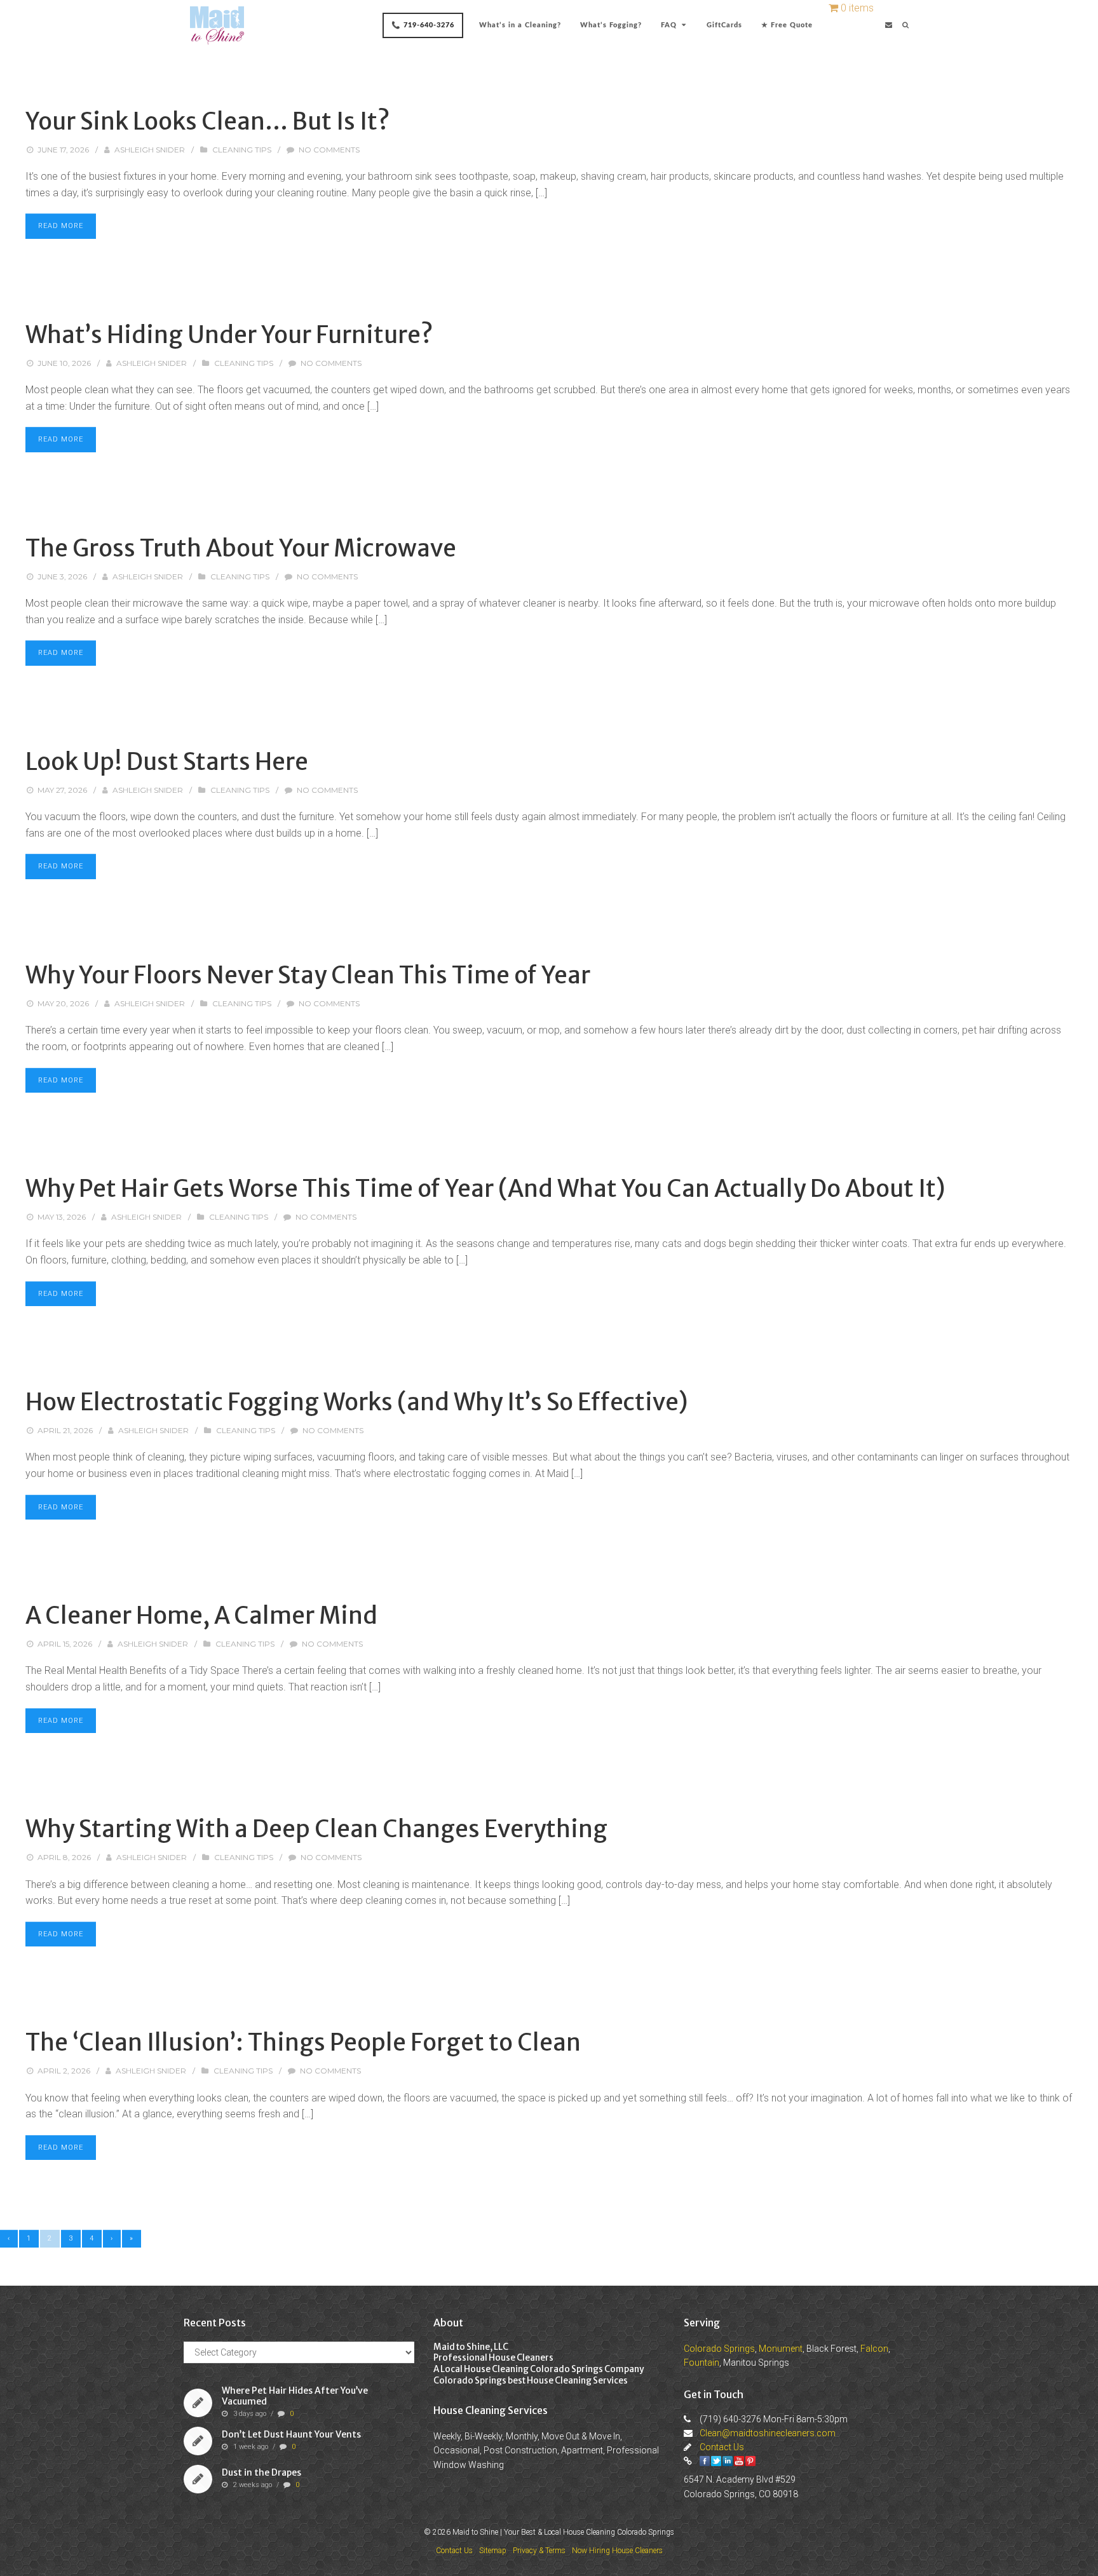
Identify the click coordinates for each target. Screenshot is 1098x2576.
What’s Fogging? (611, 25)
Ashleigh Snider (150, 150)
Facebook (705, 2461)
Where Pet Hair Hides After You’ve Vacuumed (295, 2397)
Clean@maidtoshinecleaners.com (768, 2433)
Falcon (874, 2349)
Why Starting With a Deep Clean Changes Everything (316, 1829)
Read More (61, 226)
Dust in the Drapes (261, 2472)
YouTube (739, 2461)
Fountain (701, 2363)
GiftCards (724, 25)
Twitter (716, 2461)
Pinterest (750, 2461)
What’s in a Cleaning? (520, 25)
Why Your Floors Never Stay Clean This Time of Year (308, 975)
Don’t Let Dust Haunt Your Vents (291, 2434)
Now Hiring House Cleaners (617, 2551)
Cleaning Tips (242, 150)
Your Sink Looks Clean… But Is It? (208, 121)
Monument (781, 2349)
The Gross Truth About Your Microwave (241, 548)
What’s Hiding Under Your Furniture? (229, 335)
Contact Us (722, 2447)
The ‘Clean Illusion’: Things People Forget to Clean (303, 2042)
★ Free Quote (787, 25)
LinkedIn (728, 2461)
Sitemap (493, 2551)
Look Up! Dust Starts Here (167, 762)
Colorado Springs (719, 2349)
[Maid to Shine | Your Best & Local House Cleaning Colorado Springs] (217, 25)
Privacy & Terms (539, 2551)
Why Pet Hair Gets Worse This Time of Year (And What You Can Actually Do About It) (485, 1189)
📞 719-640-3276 (423, 25)
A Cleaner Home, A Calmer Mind (201, 1615)
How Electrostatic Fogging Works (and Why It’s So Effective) (356, 1402)
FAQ (669, 25)
